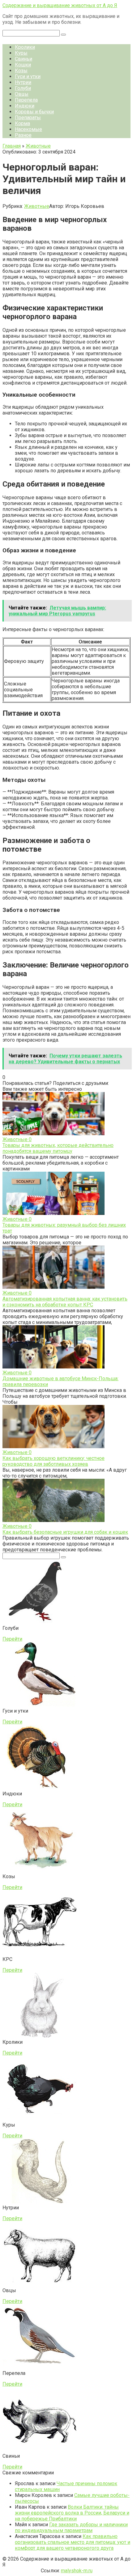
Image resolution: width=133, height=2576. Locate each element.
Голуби (23, 88)
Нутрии (23, 82)
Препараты (28, 118)
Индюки (25, 106)
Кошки (23, 65)
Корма (22, 123)
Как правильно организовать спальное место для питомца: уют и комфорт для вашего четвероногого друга (73, 2542)
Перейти (12, 1639)
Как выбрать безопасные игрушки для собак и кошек (65, 1532)
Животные (37, 206)
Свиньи (24, 59)
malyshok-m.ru (77, 2571)
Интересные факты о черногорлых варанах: (53, 629)
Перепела (26, 100)
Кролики (25, 47)
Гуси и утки (28, 76)
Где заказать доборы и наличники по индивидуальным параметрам (71, 2528)
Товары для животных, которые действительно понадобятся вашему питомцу (58, 1148)
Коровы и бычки (34, 112)
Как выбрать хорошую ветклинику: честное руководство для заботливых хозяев (54, 1461)
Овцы (22, 94)
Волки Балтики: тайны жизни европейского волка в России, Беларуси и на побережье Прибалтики (72, 2513)
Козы (21, 71)
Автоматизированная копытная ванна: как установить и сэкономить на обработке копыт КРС (65, 1302)
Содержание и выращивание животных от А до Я (60, 5)
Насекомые (28, 129)
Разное (23, 135)
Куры (21, 53)
